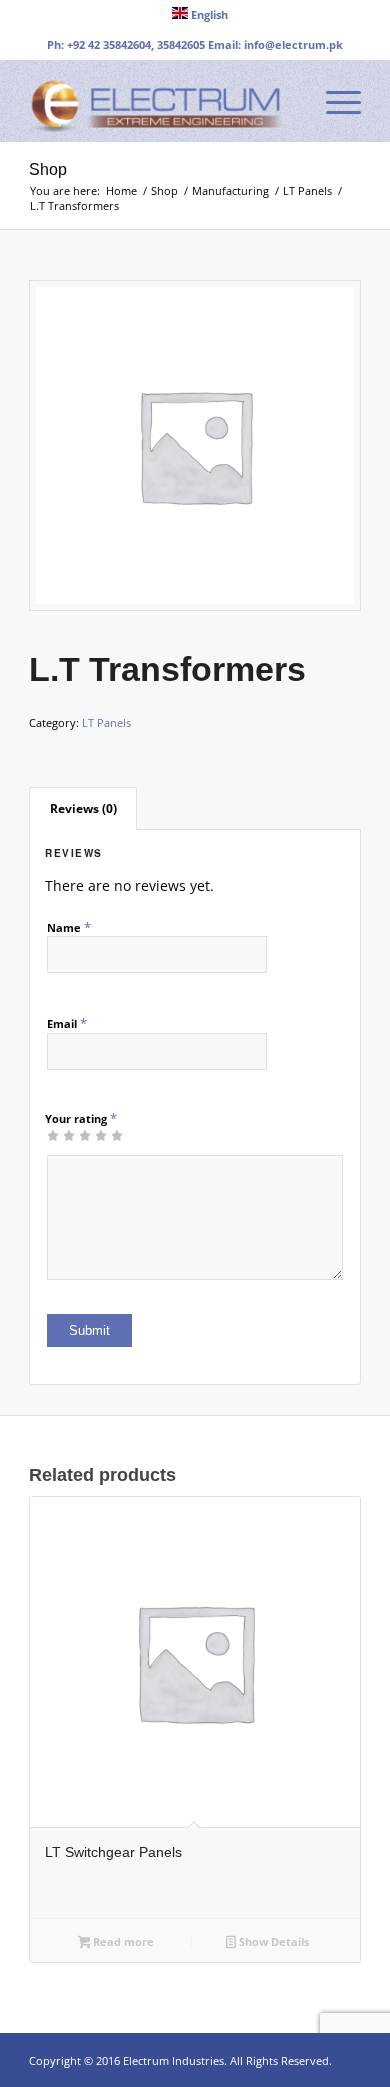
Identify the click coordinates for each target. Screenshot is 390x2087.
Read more (122, 1941)
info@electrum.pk (293, 44)
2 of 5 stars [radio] (61, 1135)
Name (69, 927)
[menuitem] (200, 13)
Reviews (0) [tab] (83, 808)
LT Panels (106, 722)
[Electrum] (161, 101)
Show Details (272, 1941)
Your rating (81, 1118)
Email (67, 1023)
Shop (48, 169)
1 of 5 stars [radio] (53, 1135)
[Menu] (333, 101)
